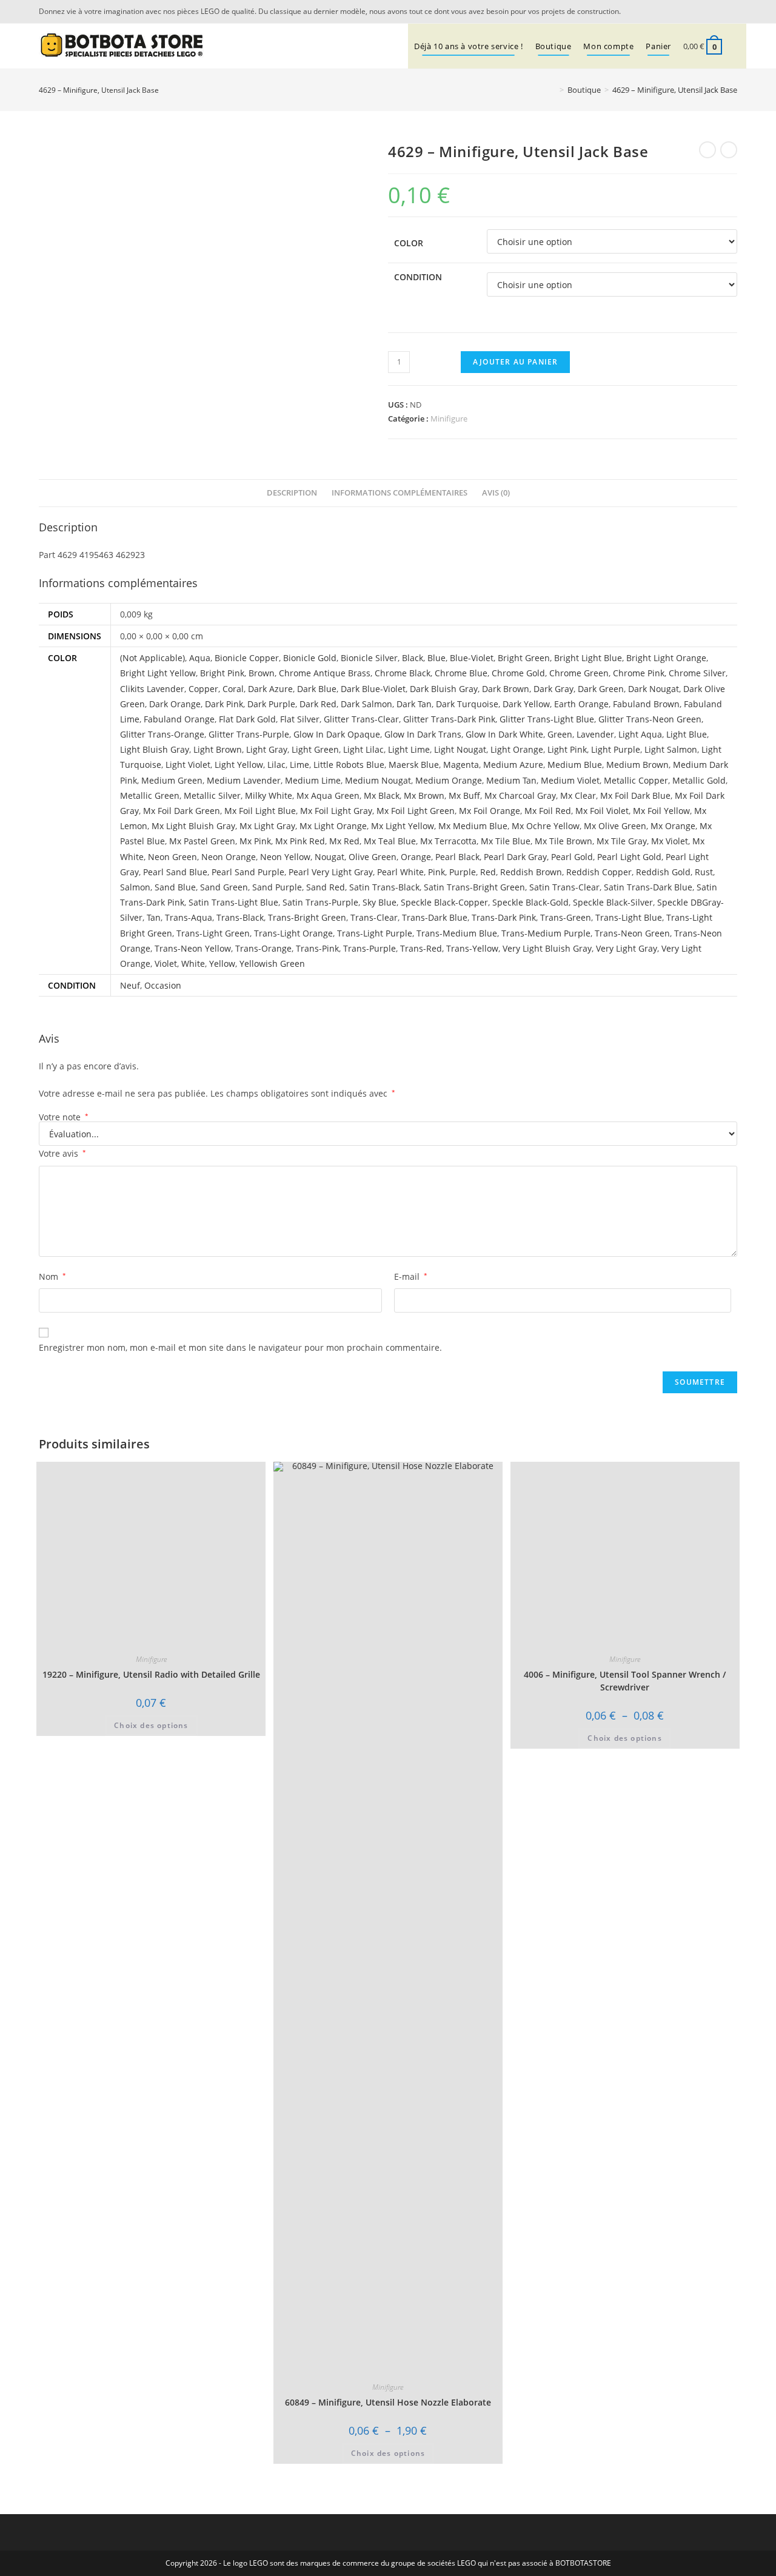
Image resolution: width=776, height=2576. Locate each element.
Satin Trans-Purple (320, 902)
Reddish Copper (599, 872)
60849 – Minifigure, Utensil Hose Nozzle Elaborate (388, 2402)
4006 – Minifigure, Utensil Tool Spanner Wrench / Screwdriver (625, 1681)
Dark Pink (224, 704)
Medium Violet (570, 780)
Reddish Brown (531, 872)
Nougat (329, 857)
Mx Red (344, 841)
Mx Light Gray (267, 826)
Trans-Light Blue (629, 917)
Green (560, 734)
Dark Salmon (366, 704)
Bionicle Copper (247, 658)
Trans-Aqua (189, 917)
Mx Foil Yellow (661, 811)
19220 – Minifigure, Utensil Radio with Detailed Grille (151, 1674)
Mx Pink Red (300, 841)
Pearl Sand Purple (248, 872)
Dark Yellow (526, 704)
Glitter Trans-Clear (361, 719)
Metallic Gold (699, 780)
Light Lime (409, 749)
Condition (418, 277)
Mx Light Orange (333, 826)
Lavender (595, 734)
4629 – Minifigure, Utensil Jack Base (675, 90)
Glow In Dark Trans (423, 734)
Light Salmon (671, 749)
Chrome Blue (461, 673)
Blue (436, 658)
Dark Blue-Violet (373, 689)
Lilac (276, 765)
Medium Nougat (378, 780)
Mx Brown (424, 795)
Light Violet (188, 765)
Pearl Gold (572, 857)
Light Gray (267, 749)
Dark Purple (271, 704)
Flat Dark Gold (247, 719)
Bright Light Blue (588, 658)
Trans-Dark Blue (435, 917)
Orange (416, 857)
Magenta (461, 765)
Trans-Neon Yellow (193, 948)
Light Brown (218, 749)
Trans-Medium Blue (457, 933)
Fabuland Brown (646, 704)
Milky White (269, 795)
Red (488, 872)
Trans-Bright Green (307, 917)
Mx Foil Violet (602, 811)
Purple (463, 872)
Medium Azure (513, 765)
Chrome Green (579, 673)
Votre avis (62, 1153)
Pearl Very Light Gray (331, 872)
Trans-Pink (317, 948)
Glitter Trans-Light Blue (547, 719)
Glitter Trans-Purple (249, 734)
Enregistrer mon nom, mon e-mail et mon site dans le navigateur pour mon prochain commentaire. (240, 1347)
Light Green (315, 749)
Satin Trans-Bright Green (474, 887)
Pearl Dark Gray (515, 857)
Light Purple (616, 749)
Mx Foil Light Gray (336, 811)
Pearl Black (457, 857)
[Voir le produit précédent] (707, 150)
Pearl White (400, 872)
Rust (704, 872)
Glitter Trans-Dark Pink (449, 719)
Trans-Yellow (472, 948)
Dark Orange (175, 704)
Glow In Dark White (504, 734)
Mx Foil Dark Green (182, 811)
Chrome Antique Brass (325, 673)
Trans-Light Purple (375, 933)
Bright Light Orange (666, 658)
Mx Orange (673, 826)
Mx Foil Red (548, 811)
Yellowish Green (272, 963)
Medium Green (172, 780)
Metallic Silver (212, 795)
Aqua (200, 658)
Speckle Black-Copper (444, 902)
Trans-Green (566, 917)
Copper (203, 689)
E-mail (411, 1276)
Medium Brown (637, 765)
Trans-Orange (263, 948)
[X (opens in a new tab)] (715, 12)
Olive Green (373, 857)
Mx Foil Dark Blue (635, 795)
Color (409, 243)
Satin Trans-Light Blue (233, 902)
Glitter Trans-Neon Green (650, 719)
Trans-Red (421, 948)
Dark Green (601, 689)
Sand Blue (175, 887)
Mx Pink (255, 841)
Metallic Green (150, 795)
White (193, 963)
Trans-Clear (374, 917)
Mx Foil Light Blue (260, 811)
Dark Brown (506, 689)
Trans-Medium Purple (546, 933)
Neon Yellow (285, 857)
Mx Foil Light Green (416, 811)
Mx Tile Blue (506, 841)
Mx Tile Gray (622, 841)
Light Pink (567, 749)
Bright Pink (222, 673)
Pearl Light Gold (629, 857)
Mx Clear (578, 795)
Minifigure (449, 419)
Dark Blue (317, 689)
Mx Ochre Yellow (546, 826)
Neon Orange (229, 857)
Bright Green (524, 658)
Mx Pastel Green (202, 841)
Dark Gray (554, 689)
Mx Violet (670, 841)
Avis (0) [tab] (496, 493)
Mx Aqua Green (328, 795)
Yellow (222, 963)
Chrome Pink (639, 673)
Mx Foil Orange (490, 811)
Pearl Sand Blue (175, 872)
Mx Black (382, 795)
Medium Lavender (244, 780)
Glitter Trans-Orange (162, 734)
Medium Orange (449, 780)
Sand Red (326, 887)
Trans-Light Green (213, 933)
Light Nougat (460, 749)
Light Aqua (640, 734)
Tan (154, 917)
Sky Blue (380, 902)
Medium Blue (575, 765)
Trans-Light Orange (293, 933)
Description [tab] (292, 493)
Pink (436, 872)
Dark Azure (270, 689)
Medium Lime (313, 780)
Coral (233, 689)
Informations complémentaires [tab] (400, 493)
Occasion (163, 985)
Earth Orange (581, 704)
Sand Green (224, 887)
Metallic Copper (636, 780)
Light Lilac (363, 749)
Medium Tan (511, 780)
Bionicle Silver (369, 658)
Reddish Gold (663, 872)
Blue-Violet (472, 658)
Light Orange (517, 749)
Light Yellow (239, 765)
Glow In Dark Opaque (337, 734)
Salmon (135, 887)
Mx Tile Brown (564, 841)
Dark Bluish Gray (444, 689)
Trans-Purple (370, 948)
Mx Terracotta (448, 841)
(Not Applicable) (152, 658)
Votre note (64, 1117)
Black (413, 658)
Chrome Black (403, 673)
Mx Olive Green (615, 826)
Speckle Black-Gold (530, 902)
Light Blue (687, 734)
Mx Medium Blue (473, 826)
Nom (52, 1276)
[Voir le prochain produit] (729, 150)
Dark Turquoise (467, 704)
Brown (262, 673)
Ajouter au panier (515, 362)
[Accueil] (553, 90)
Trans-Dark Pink (504, 917)
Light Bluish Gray (155, 749)
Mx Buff (464, 795)
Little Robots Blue (349, 765)
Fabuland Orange (179, 719)
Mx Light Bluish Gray (193, 826)
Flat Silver (300, 719)
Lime (299, 765)
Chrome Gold (518, 673)
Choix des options (151, 1725)
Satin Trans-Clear (564, 887)
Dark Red (318, 704)
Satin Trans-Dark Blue (648, 887)
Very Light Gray (627, 948)
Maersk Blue (414, 765)
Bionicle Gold (310, 658)
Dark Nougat (654, 689)
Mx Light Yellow (403, 826)
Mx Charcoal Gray (520, 795)
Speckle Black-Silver (613, 902)
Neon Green (172, 857)
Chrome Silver (697, 673)
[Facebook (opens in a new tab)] (731, 12)
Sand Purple (277, 887)
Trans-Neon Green (632, 933)
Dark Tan (414, 704)
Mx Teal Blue (390, 841)
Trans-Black (240, 917)
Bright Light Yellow (158, 673)
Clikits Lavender (152, 689)
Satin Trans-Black (384, 887)
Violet (166, 963)
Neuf (130, 985)
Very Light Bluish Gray (547, 948)
